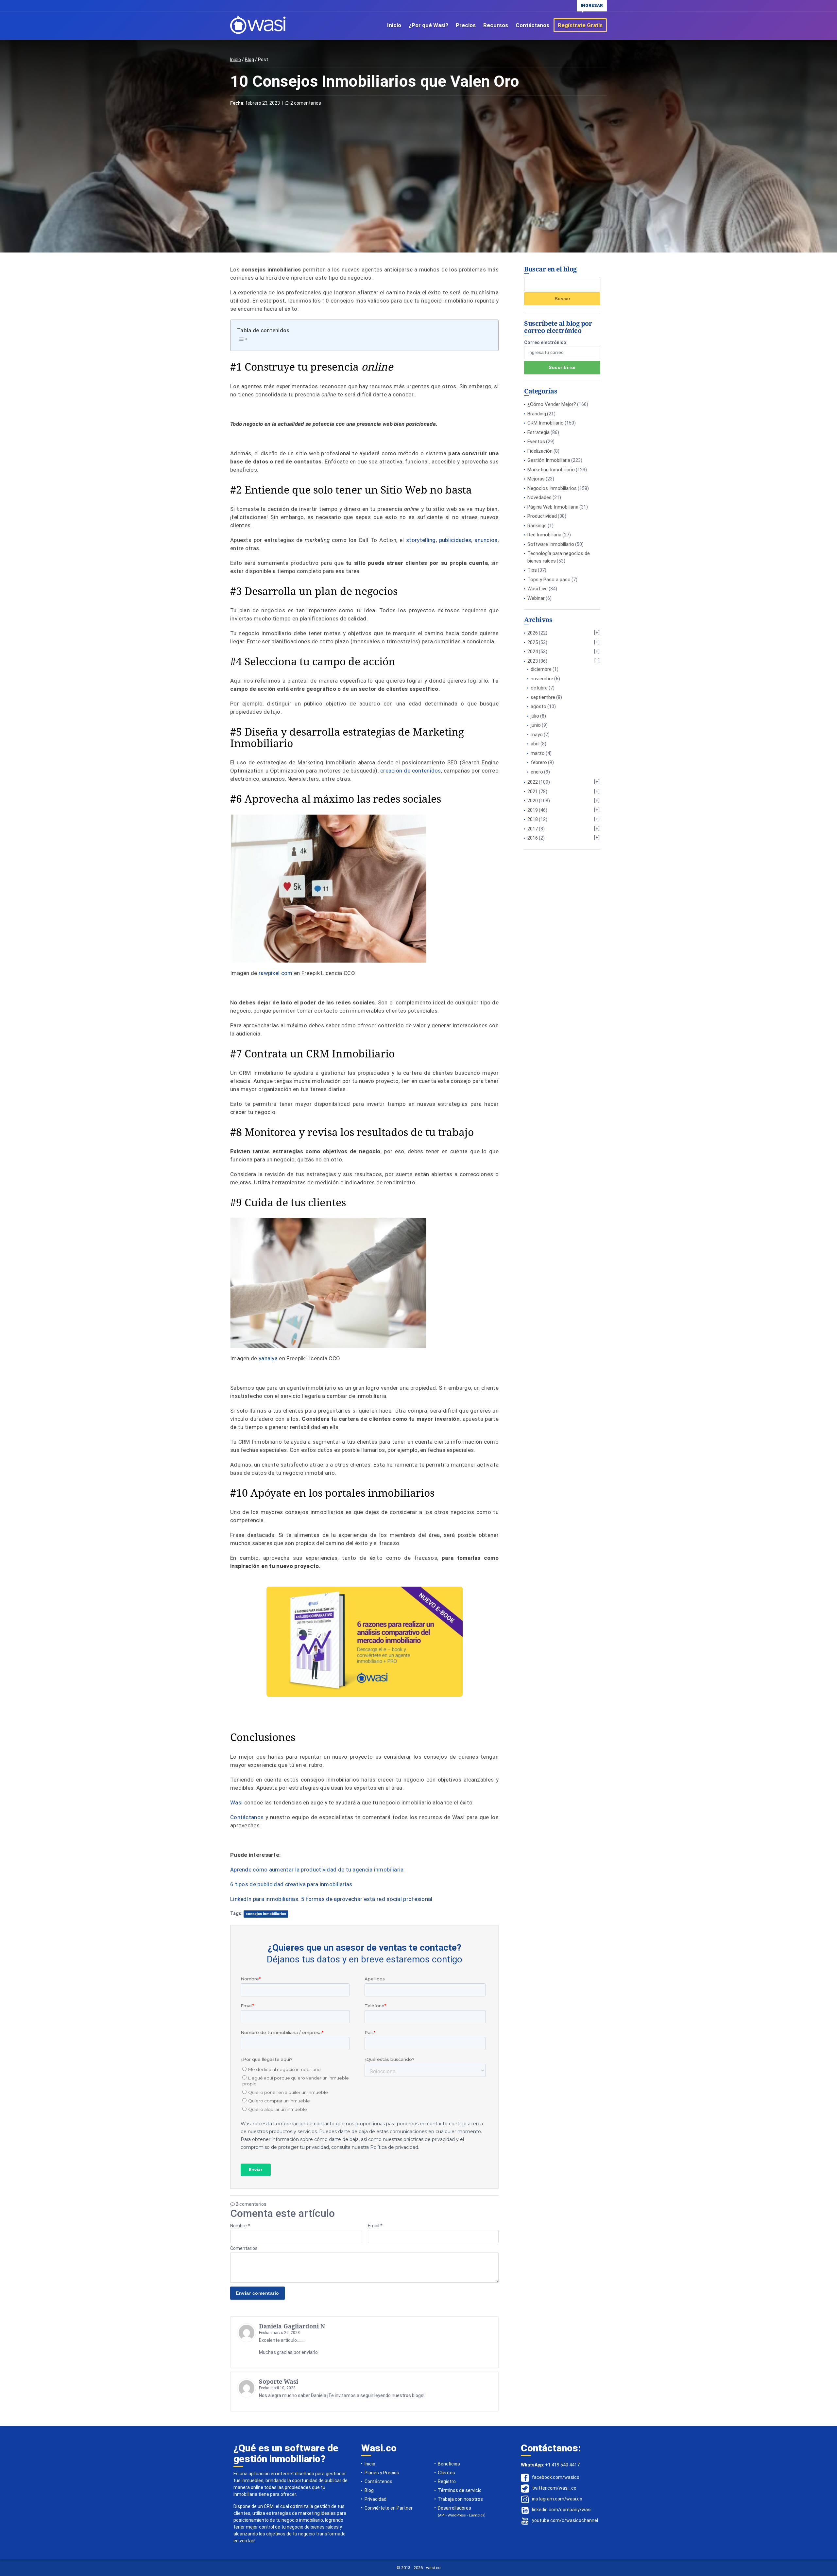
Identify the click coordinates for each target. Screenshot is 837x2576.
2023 (533, 661)
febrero (539, 762)
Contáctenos (378, 2481)
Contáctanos (532, 25)
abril (535, 744)
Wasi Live (538, 589)
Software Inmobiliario (551, 544)
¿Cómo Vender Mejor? (552, 404)
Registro (447, 2481)
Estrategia (538, 432)
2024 (533, 652)
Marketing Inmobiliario (551, 470)
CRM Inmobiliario (546, 423)
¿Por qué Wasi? (428, 25)
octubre (539, 688)
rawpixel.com (276, 973)
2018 (533, 819)
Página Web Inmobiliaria (553, 507)
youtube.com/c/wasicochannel (565, 2520)
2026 (533, 633)
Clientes (446, 2473)
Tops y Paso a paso (549, 580)
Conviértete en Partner (389, 2508)
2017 (533, 829)
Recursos (496, 25)
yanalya (268, 1358)
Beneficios (449, 2464)
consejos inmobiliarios (266, 1914)
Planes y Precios (382, 2473)
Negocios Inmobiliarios (552, 488)
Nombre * (240, 2226)
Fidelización (540, 451)
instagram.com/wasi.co (557, 2499)
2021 (533, 792)
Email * (375, 2226)
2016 (533, 838)
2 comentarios (305, 103)
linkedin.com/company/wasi (562, 2510)
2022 (533, 782)
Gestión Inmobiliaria (549, 460)
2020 (533, 801)
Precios (466, 25)
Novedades (539, 497)
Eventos (536, 442)
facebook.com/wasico (556, 2477)
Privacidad (376, 2499)
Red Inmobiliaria (544, 535)
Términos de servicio (460, 2490)
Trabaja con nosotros (460, 2499)
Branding (537, 414)
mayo (537, 735)
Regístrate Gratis (580, 25)
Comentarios (244, 2248)
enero (537, 772)
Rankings (537, 526)
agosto (538, 706)
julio (535, 716)
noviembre (542, 679)
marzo (538, 753)
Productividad (542, 516)
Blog (249, 60)
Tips (532, 570)
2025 (533, 642)
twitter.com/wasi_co (554, 2488)
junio (536, 725)
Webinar (536, 598)
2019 (533, 810)
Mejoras (536, 479)
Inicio (394, 25)
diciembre (541, 669)
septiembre (543, 697)
